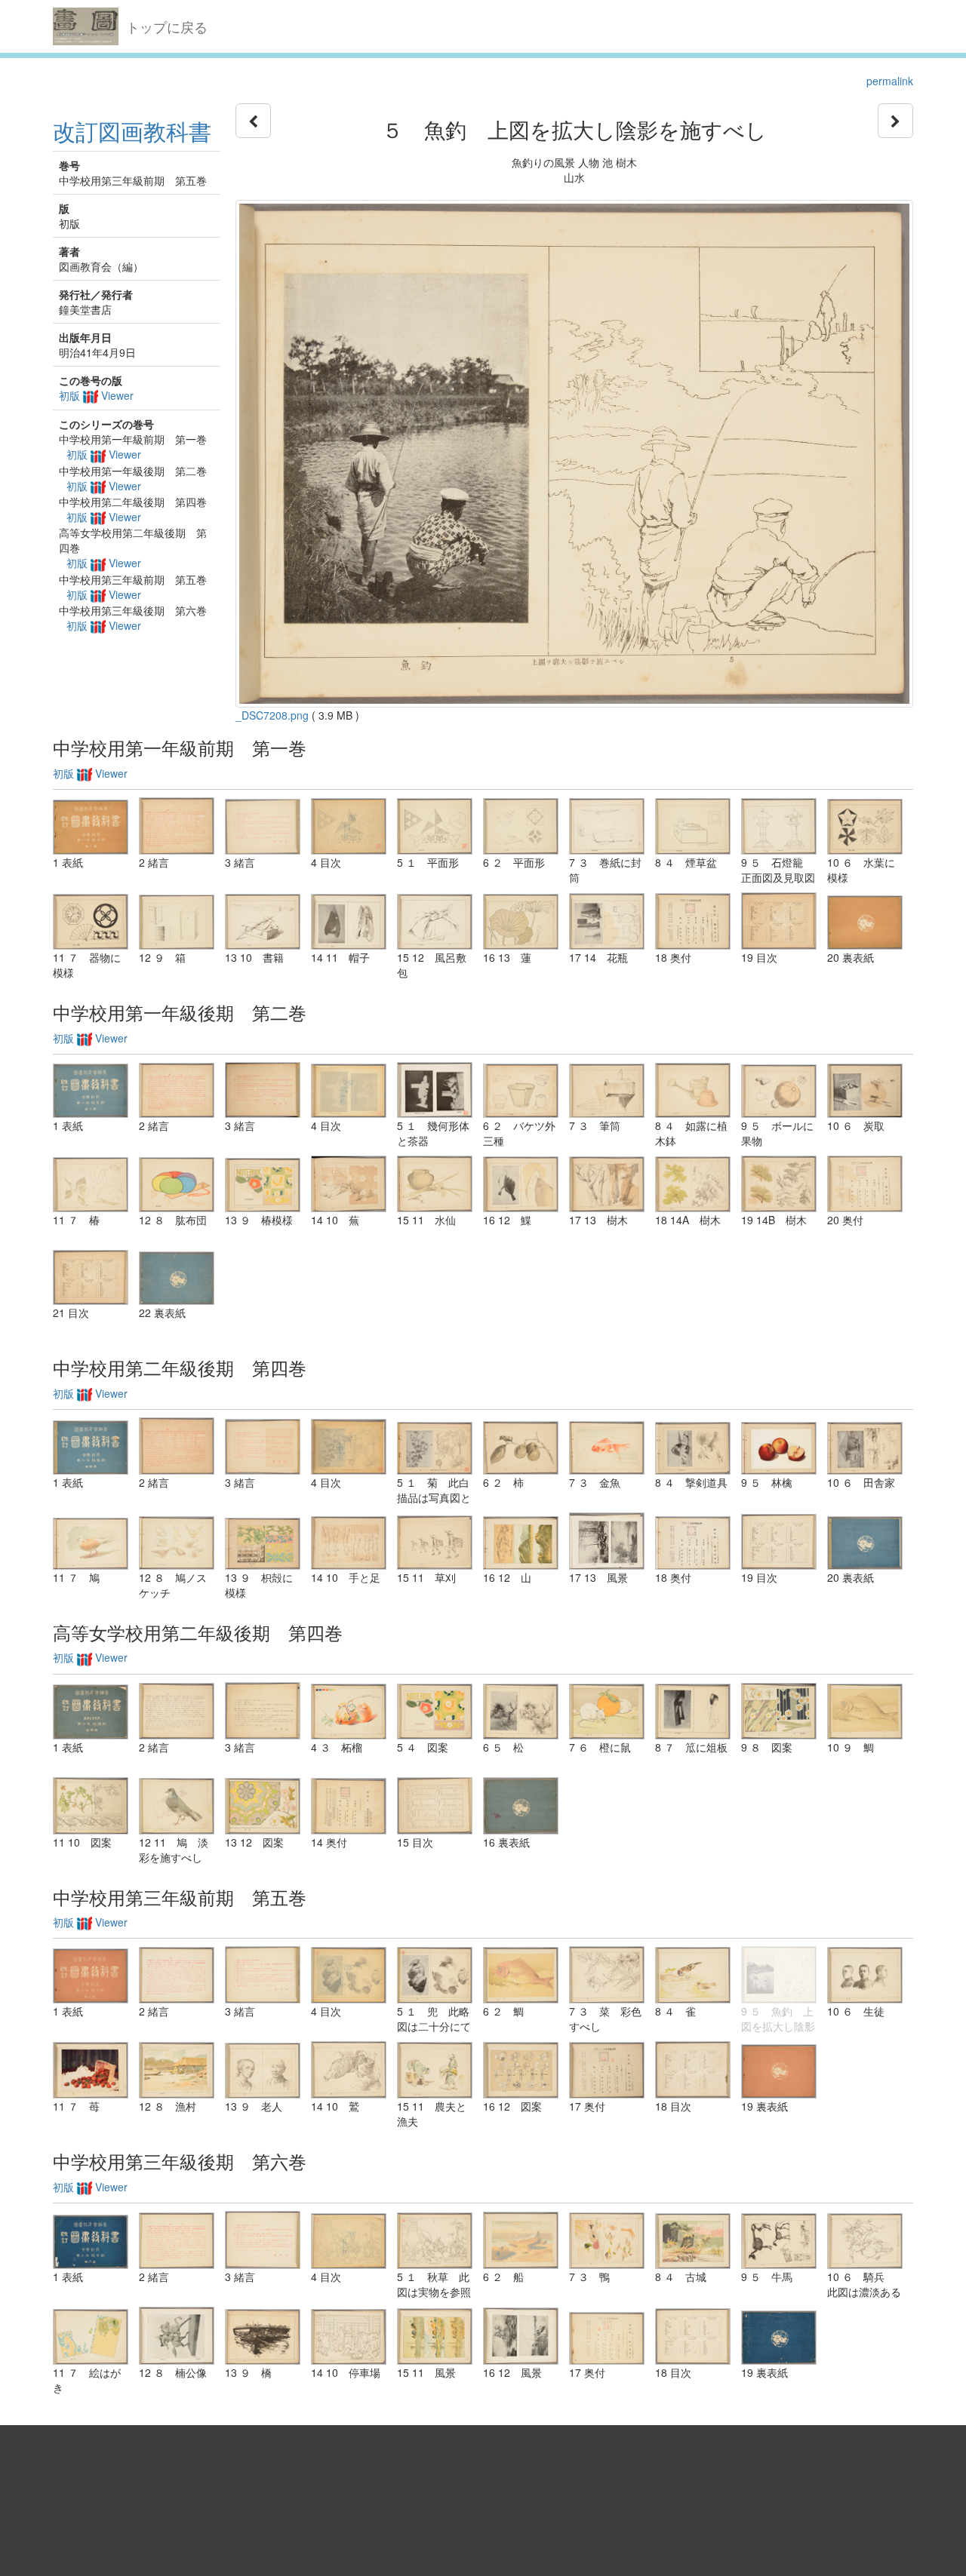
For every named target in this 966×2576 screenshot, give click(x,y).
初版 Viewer (96, 395)
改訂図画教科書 (132, 131)
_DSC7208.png (272, 715)
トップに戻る (167, 26)
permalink (890, 81)
